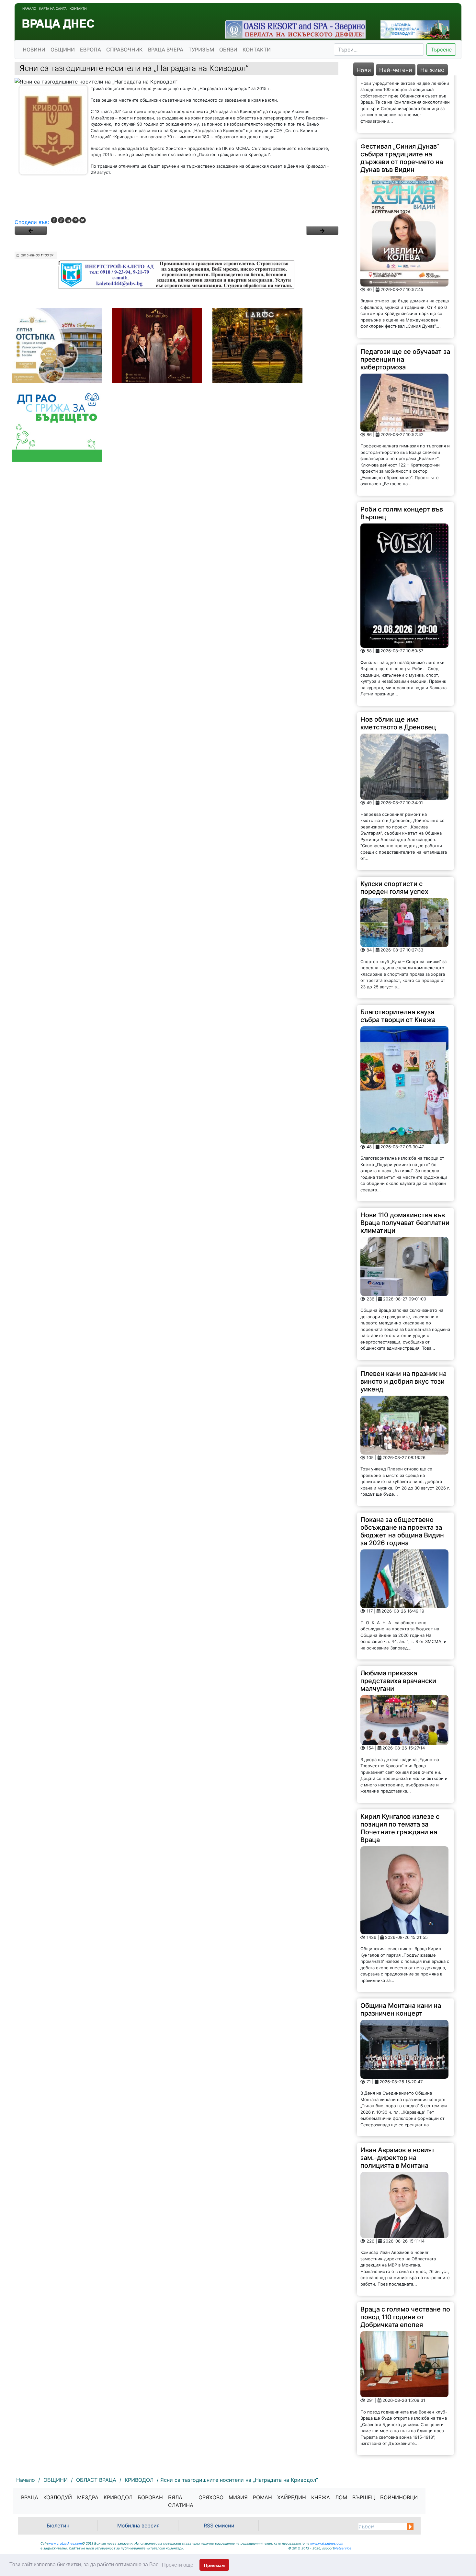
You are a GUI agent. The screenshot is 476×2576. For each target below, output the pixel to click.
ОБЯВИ (228, 50)
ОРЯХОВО (211, 2497)
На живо (432, 70)
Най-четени (396, 70)
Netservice (343, 2548)
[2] (322, 231)
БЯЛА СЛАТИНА (181, 2501)
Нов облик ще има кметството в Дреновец (398, 666)
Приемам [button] (214, 2565)
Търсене (441, 50)
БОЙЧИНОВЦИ (399, 2497)
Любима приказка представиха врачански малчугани (398, 1624)
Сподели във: (32, 222)
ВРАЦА (30, 2497)
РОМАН (262, 2497)
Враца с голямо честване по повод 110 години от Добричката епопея (405, 2260)
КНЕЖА (321, 2497)
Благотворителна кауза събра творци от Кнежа (398, 959)
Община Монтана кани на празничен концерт (401, 1952)
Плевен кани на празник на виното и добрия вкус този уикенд (403, 1324)
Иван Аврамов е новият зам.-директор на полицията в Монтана (398, 2100)
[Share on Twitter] (83, 220)
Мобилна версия (138, 2525)
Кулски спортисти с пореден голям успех (394, 830)
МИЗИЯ (238, 2497)
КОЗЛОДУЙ (58, 2497)
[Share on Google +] (61, 220)
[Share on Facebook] (54, 220)
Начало (29, 8)
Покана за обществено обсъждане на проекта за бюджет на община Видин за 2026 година (402, 1474)
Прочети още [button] (178, 2565)
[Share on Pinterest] (75, 220)
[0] (31, 231)
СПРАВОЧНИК (125, 50)
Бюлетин (58, 2525)
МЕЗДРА (88, 2497)
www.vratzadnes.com (65, 2543)
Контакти (78, 8)
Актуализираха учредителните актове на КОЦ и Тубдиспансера (401, 2419)
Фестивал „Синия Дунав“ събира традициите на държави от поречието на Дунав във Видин (402, 101)
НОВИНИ (34, 50)
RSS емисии (219, 2525)
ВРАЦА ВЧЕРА (166, 50)
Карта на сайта (53, 8)
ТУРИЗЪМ (201, 50)
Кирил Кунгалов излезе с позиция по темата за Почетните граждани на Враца (400, 1771)
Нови (364, 70)
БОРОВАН (150, 2497)
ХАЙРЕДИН (292, 2497)
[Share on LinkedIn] (68, 220)
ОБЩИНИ (63, 50)
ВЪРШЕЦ (364, 2497)
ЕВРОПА (91, 50)
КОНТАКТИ (257, 50)
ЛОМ (341, 2497)
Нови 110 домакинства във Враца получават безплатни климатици (405, 1165)
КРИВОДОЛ (118, 2497)
